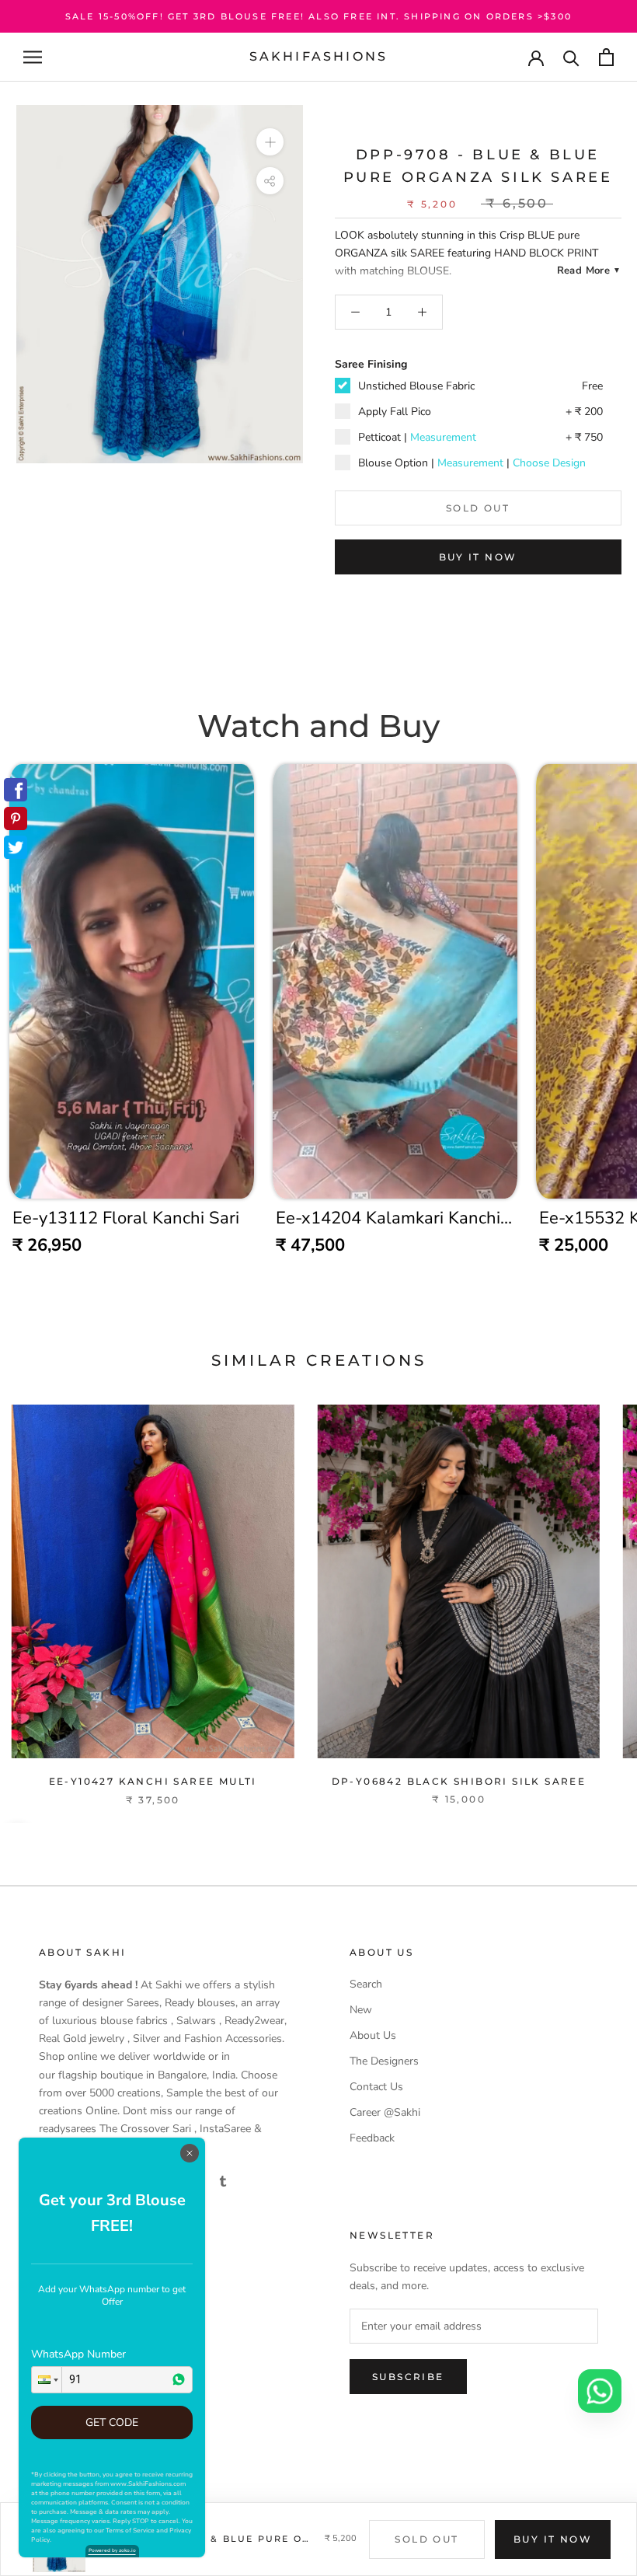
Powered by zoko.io (112, 2550)
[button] (47, 2380)
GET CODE (112, 2422)
